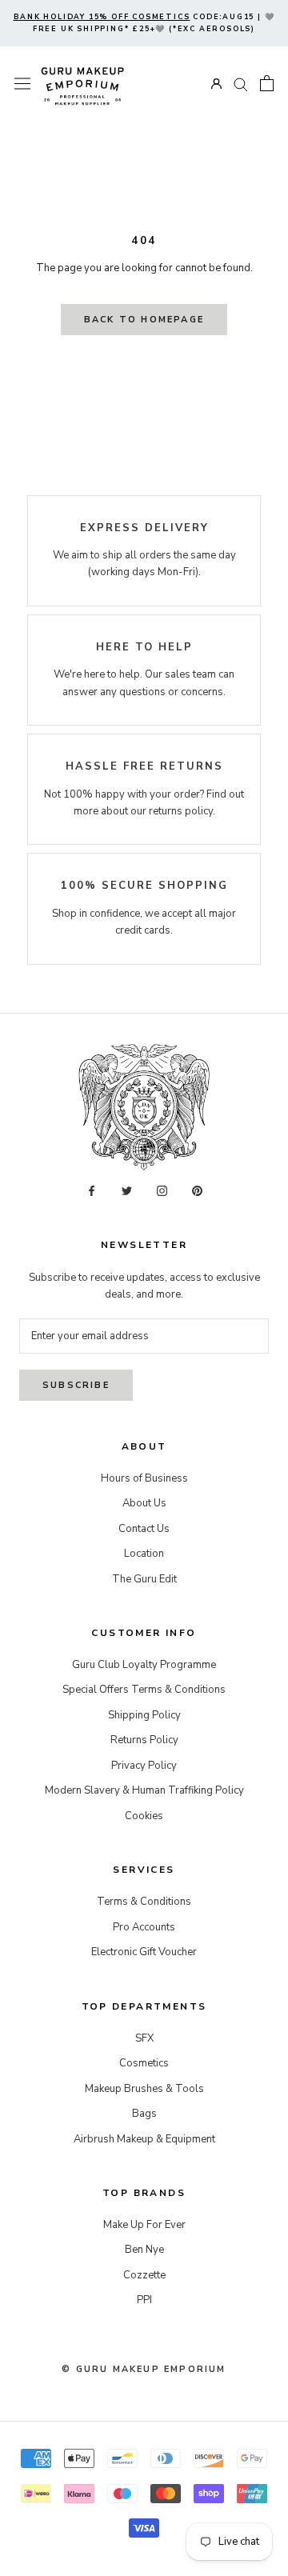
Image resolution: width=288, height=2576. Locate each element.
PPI (144, 2300)
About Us (144, 1503)
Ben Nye (144, 2250)
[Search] (241, 84)
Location (144, 1554)
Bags (144, 2114)
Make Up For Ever (144, 2225)
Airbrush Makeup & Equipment (144, 2139)
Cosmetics (144, 2063)
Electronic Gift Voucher (144, 1952)
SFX (144, 2038)
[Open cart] (267, 83)
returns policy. (182, 811)
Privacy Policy (144, 1766)
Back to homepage (144, 320)
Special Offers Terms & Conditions (144, 1690)
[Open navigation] (22, 84)
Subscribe (76, 1385)
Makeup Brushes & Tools (144, 2089)
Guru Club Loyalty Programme (144, 1665)
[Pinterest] (197, 1191)
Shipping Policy (144, 1715)
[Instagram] (162, 1191)
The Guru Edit (144, 1579)
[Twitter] (127, 1191)
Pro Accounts (144, 1927)
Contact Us (144, 1529)
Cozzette (144, 2275)
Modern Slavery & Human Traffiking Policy (144, 1790)
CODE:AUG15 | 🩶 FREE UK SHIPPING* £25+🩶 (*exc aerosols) (144, 23)
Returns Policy (144, 1740)
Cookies (144, 1816)
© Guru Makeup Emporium (144, 2369)
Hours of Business (144, 1478)
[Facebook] (92, 1191)
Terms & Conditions (144, 1902)
